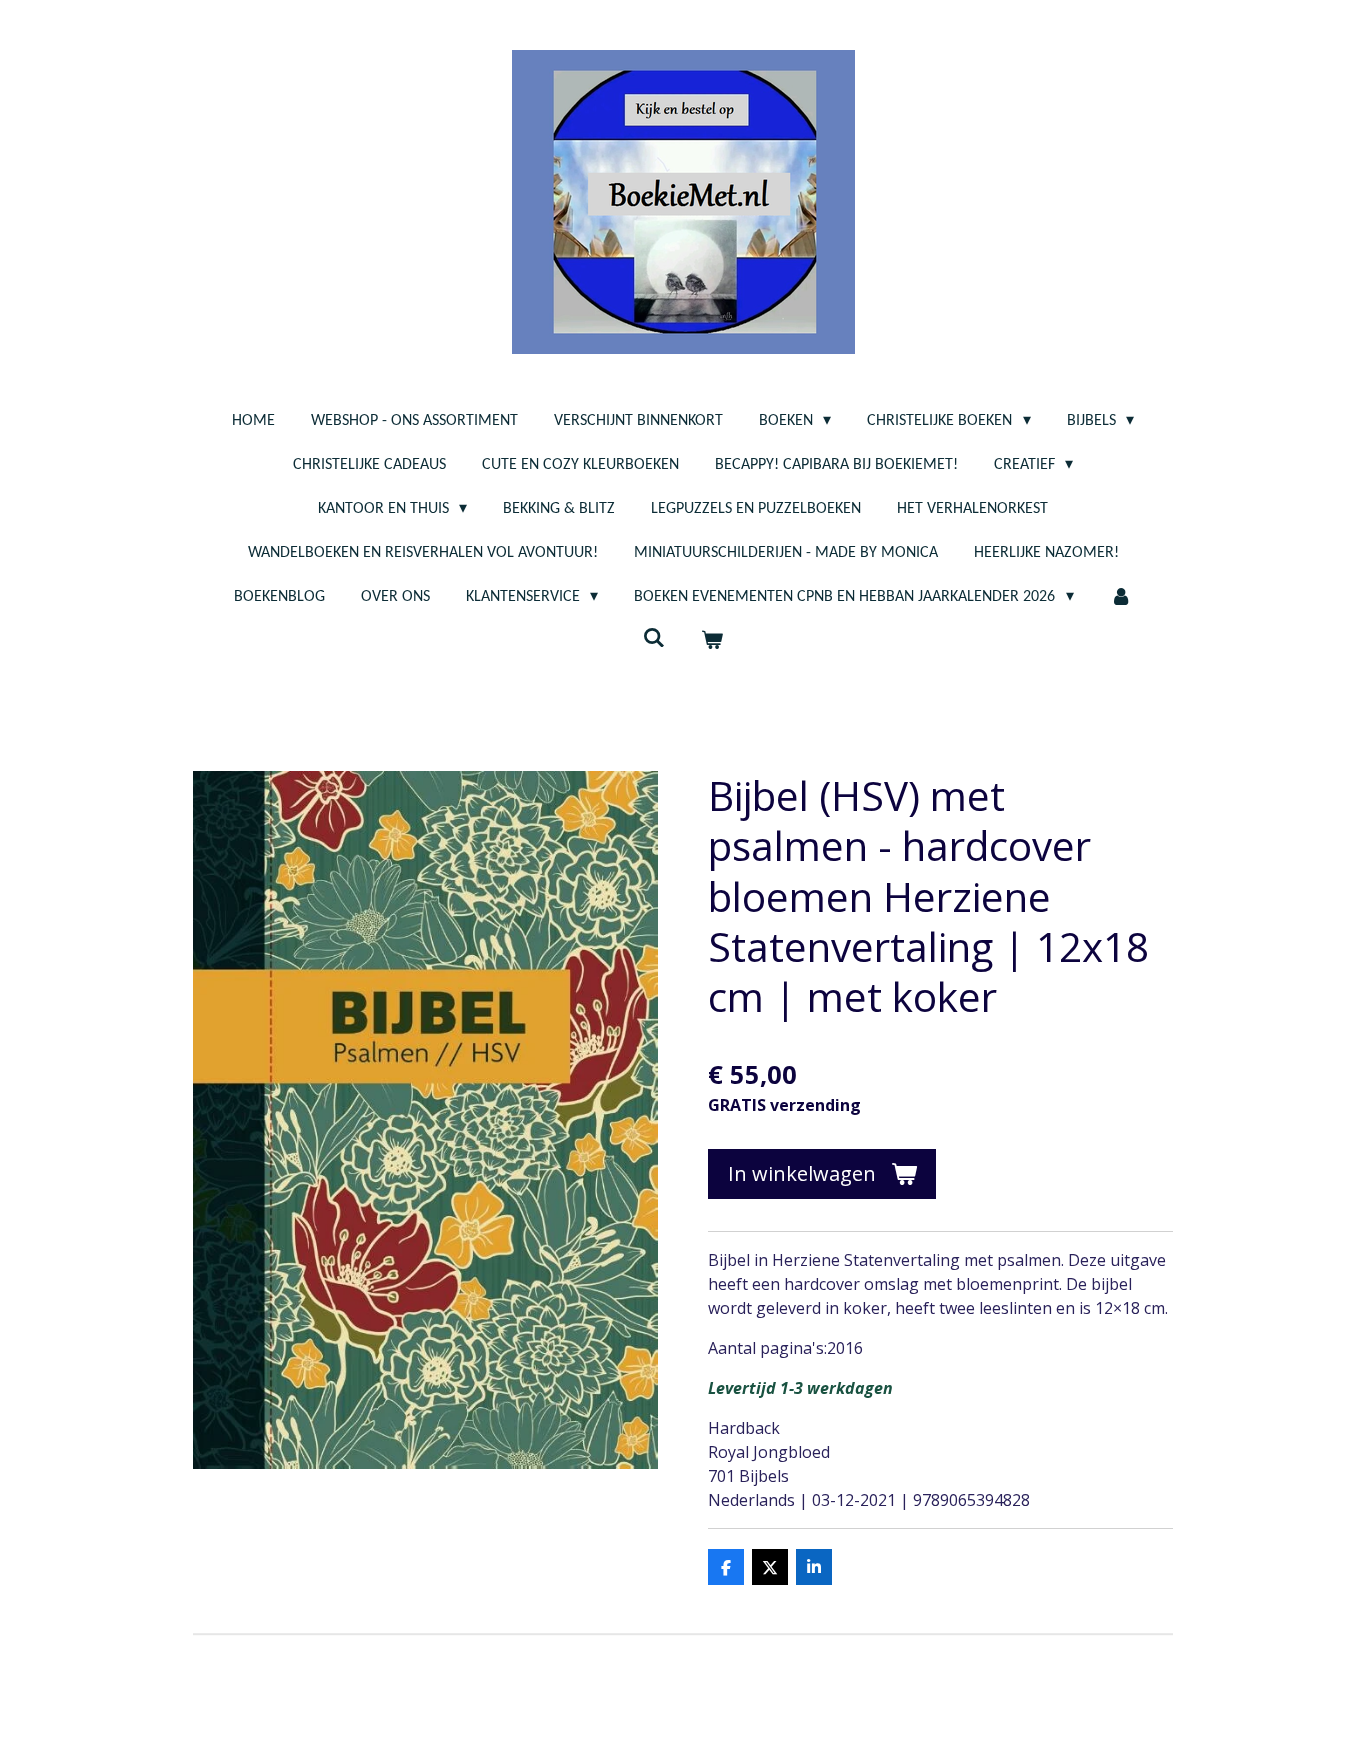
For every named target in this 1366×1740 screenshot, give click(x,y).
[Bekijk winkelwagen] (712, 641)
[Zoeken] (654, 639)
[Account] (1121, 597)
